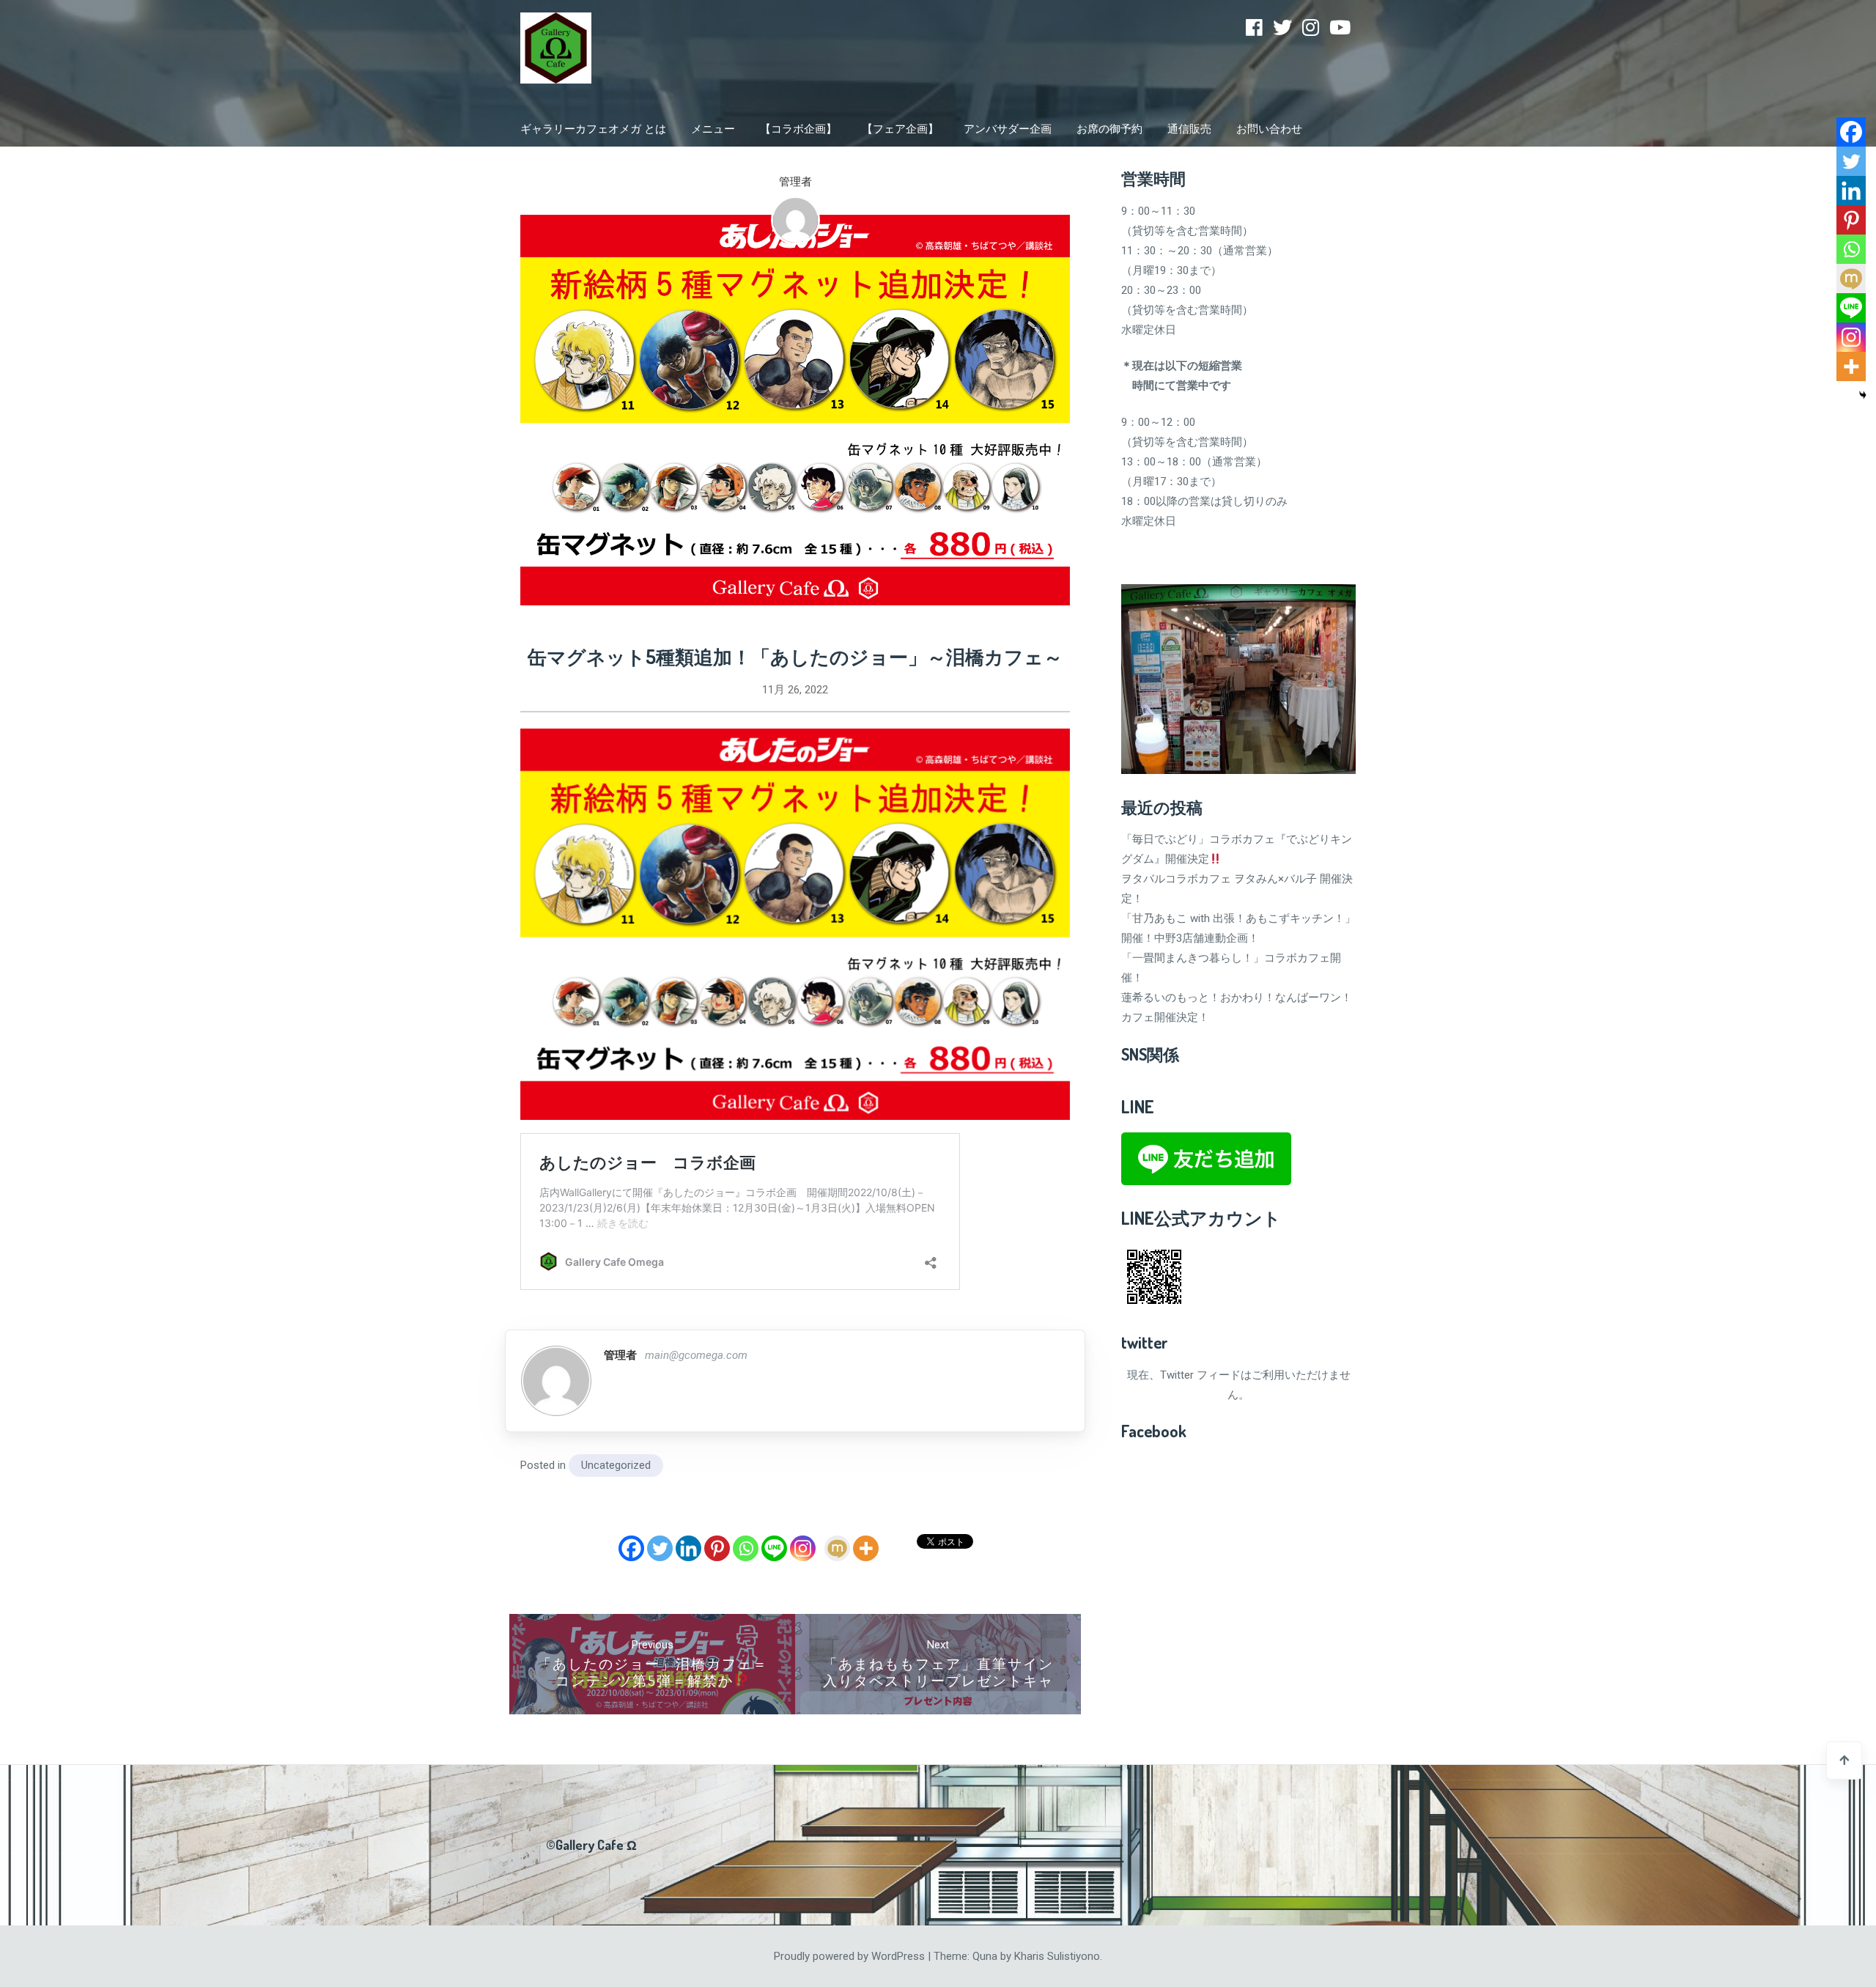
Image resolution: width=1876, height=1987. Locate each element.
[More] (866, 1548)
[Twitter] (1282, 28)
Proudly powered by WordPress (851, 1956)
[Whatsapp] (746, 1548)
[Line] (774, 1548)
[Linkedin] (688, 1548)
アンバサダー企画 (1008, 129)
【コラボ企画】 (798, 129)
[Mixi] (837, 1548)
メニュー (713, 129)
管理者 (795, 182)
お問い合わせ (1269, 129)
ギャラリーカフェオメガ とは (593, 129)
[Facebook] (1254, 28)
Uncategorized (616, 1465)
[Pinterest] (717, 1548)
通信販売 (1189, 129)
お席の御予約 (1109, 129)
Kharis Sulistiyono (1057, 1956)
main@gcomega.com (696, 1355)
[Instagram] (1311, 28)
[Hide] (1863, 395)
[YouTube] (1340, 28)
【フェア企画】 (900, 129)
